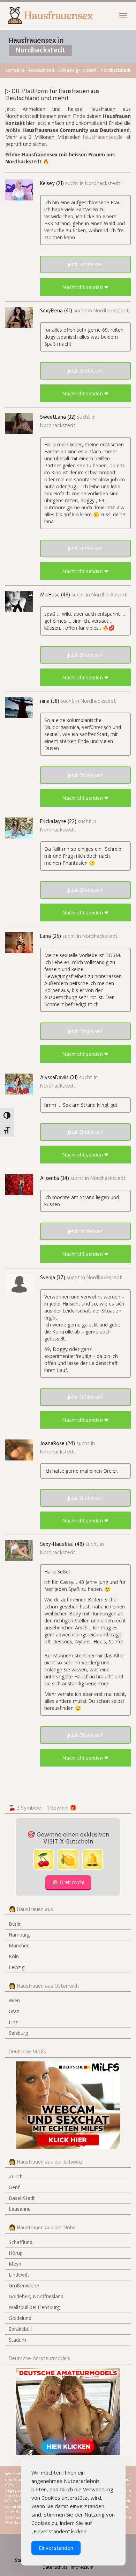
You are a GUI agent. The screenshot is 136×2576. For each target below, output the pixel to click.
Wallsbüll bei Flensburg (34, 2307)
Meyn (15, 2264)
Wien (14, 2000)
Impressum (82, 2567)
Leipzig (17, 1967)
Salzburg (18, 2033)
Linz (13, 2022)
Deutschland (41, 70)
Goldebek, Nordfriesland (36, 2296)
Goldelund (20, 2318)
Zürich (16, 2176)
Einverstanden (56, 2548)
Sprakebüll (20, 2329)
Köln (14, 1956)
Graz (14, 2011)
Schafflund (21, 2242)
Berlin (15, 1924)
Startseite (15, 70)
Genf (14, 2187)
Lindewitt (19, 2275)
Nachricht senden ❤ (85, 287)
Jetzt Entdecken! (86, 264)
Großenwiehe (24, 2285)
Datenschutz (55, 2567)
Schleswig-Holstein (77, 70)
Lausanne (20, 2209)
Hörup (16, 2253)
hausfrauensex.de (103, 137)
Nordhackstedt (103, 184)
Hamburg (19, 1935)
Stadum (17, 2340)
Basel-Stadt (22, 2198)
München (19, 1945)
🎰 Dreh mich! (68, 1882)
